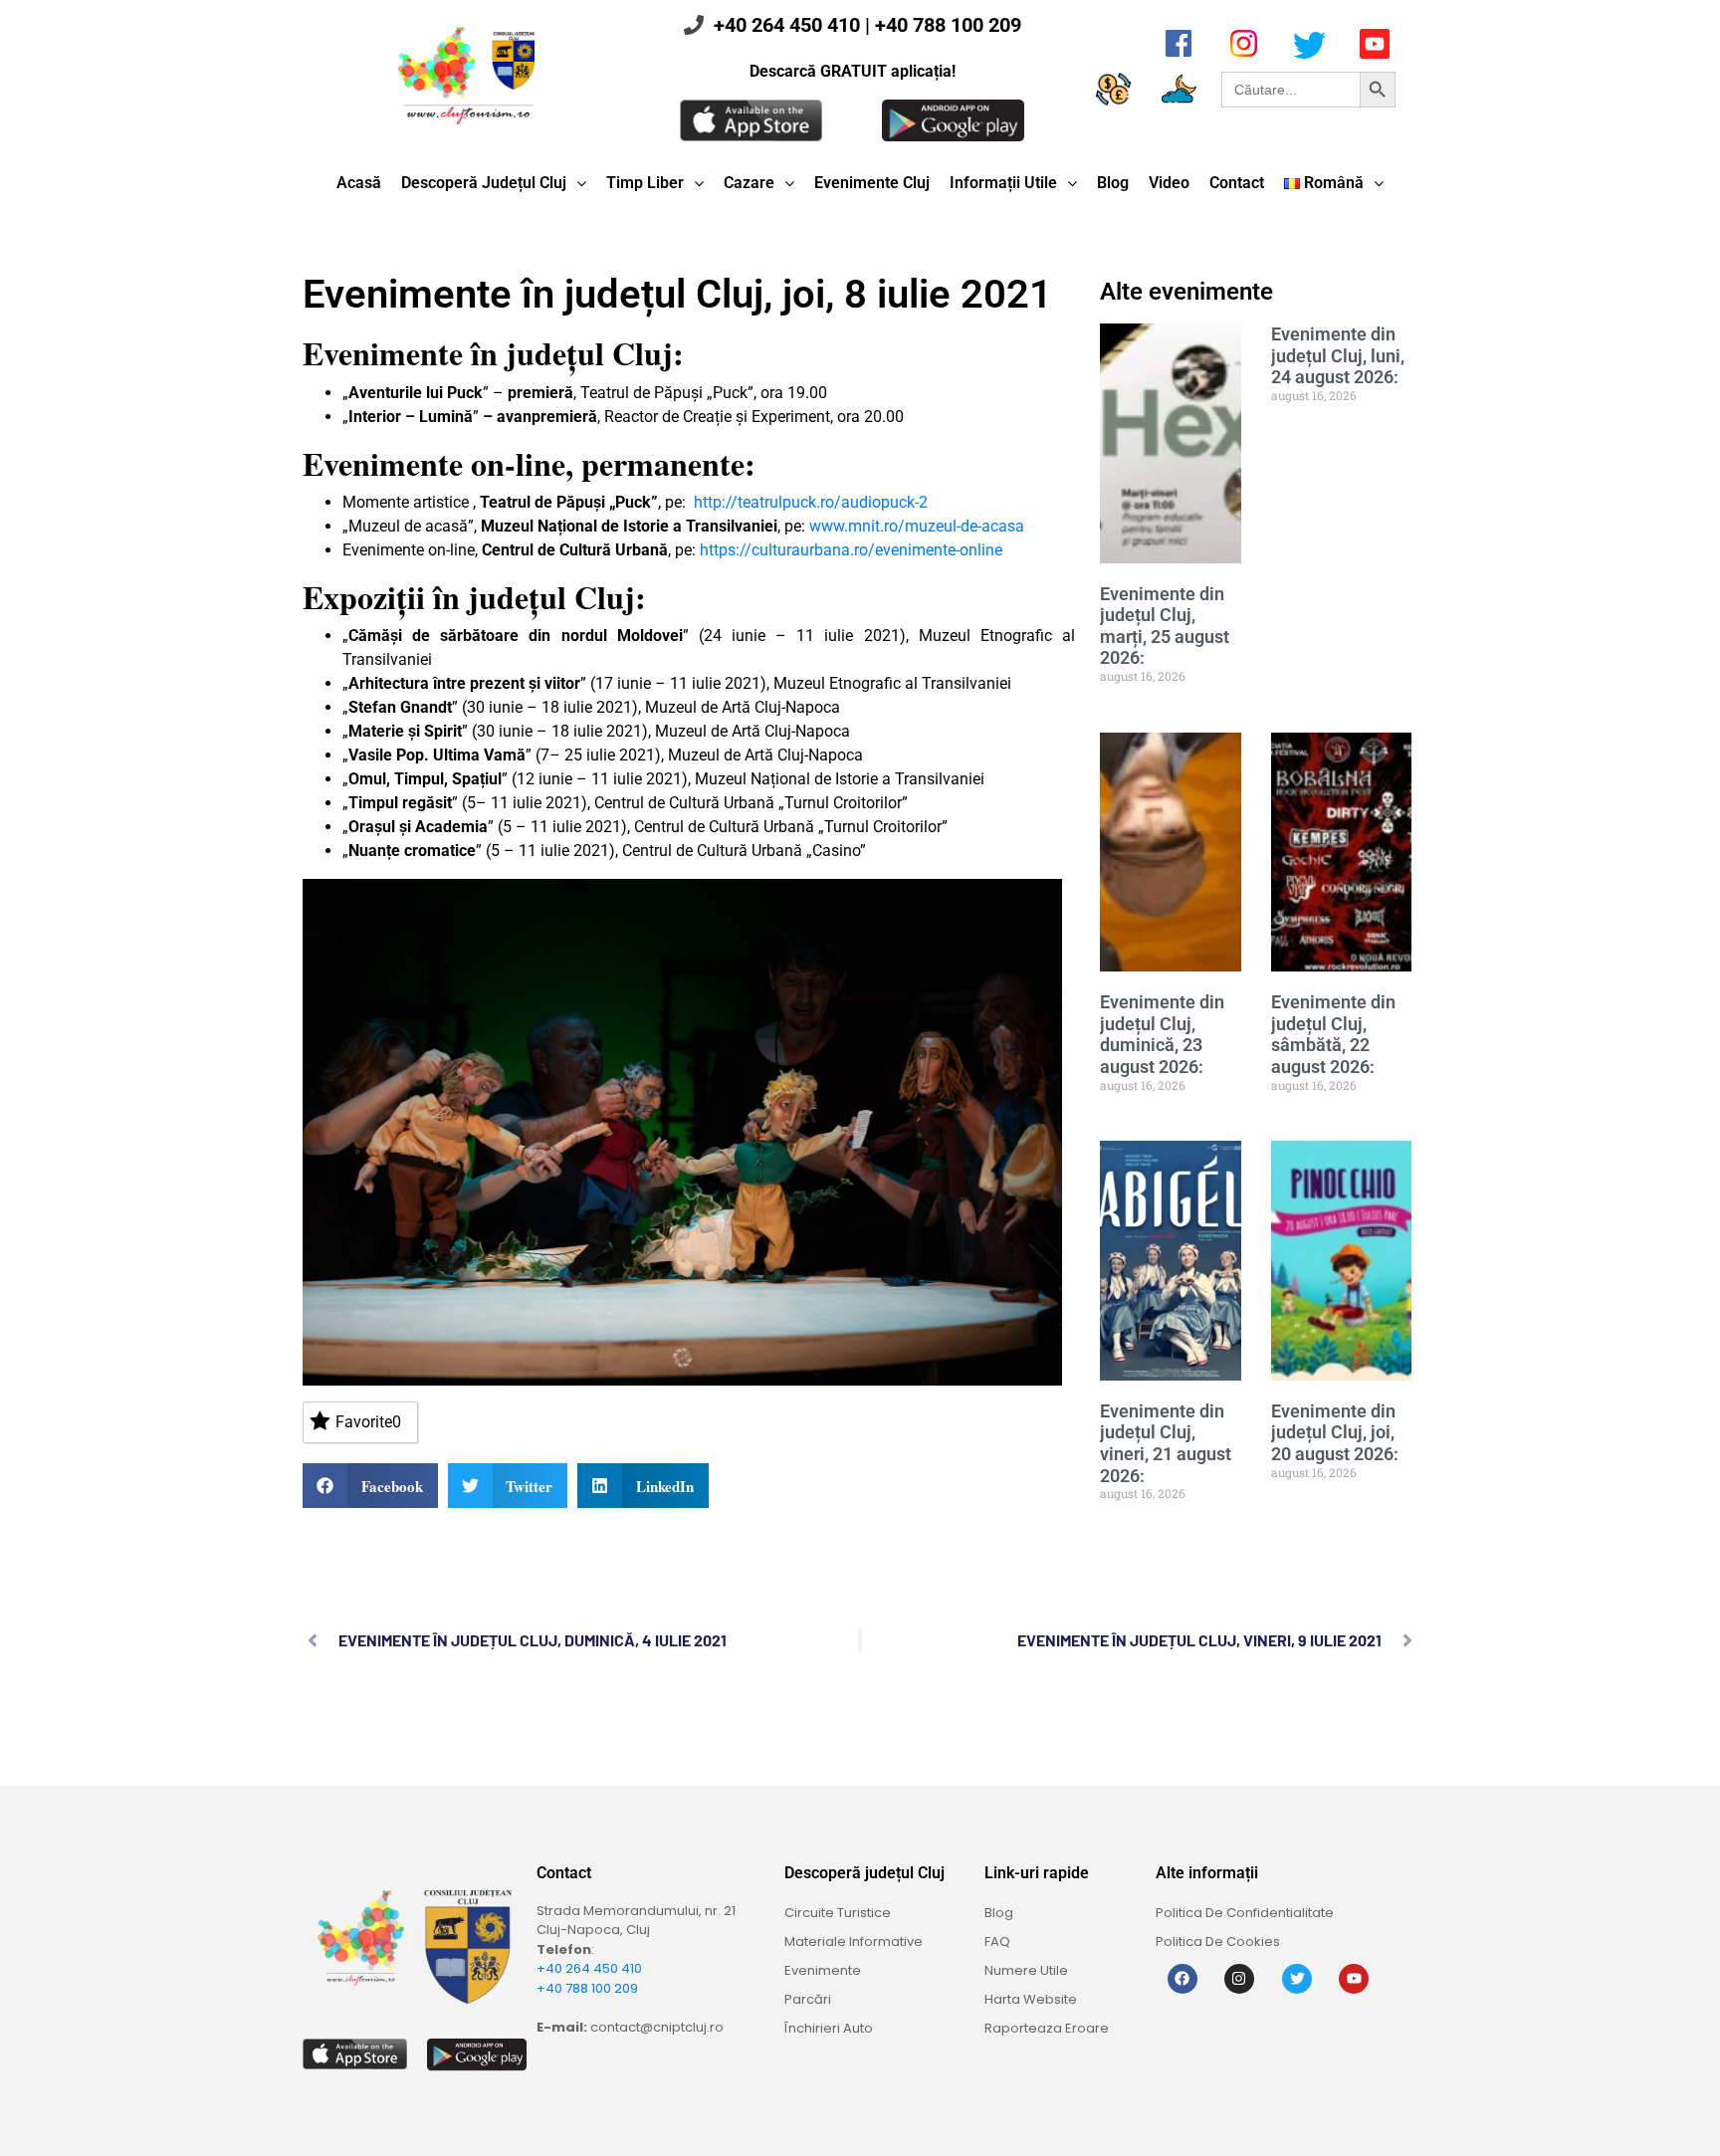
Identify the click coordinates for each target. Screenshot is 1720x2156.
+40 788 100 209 (948, 25)
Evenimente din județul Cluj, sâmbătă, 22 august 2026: (1333, 1034)
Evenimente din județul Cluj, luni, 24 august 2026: (1338, 355)
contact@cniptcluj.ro (657, 2027)
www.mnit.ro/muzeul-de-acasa (917, 526)
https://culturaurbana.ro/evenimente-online (851, 550)
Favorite (368, 1422)
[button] (370, 1486)
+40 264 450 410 (787, 25)
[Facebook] (1182, 1979)
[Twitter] (1297, 1979)
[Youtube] (1354, 1979)
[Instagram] (1239, 1979)
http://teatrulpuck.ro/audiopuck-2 (811, 502)
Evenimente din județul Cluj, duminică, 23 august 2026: (1162, 1034)
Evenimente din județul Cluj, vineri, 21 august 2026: (1166, 1443)
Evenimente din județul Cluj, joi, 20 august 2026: (1335, 1432)
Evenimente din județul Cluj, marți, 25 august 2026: (1165, 626)
